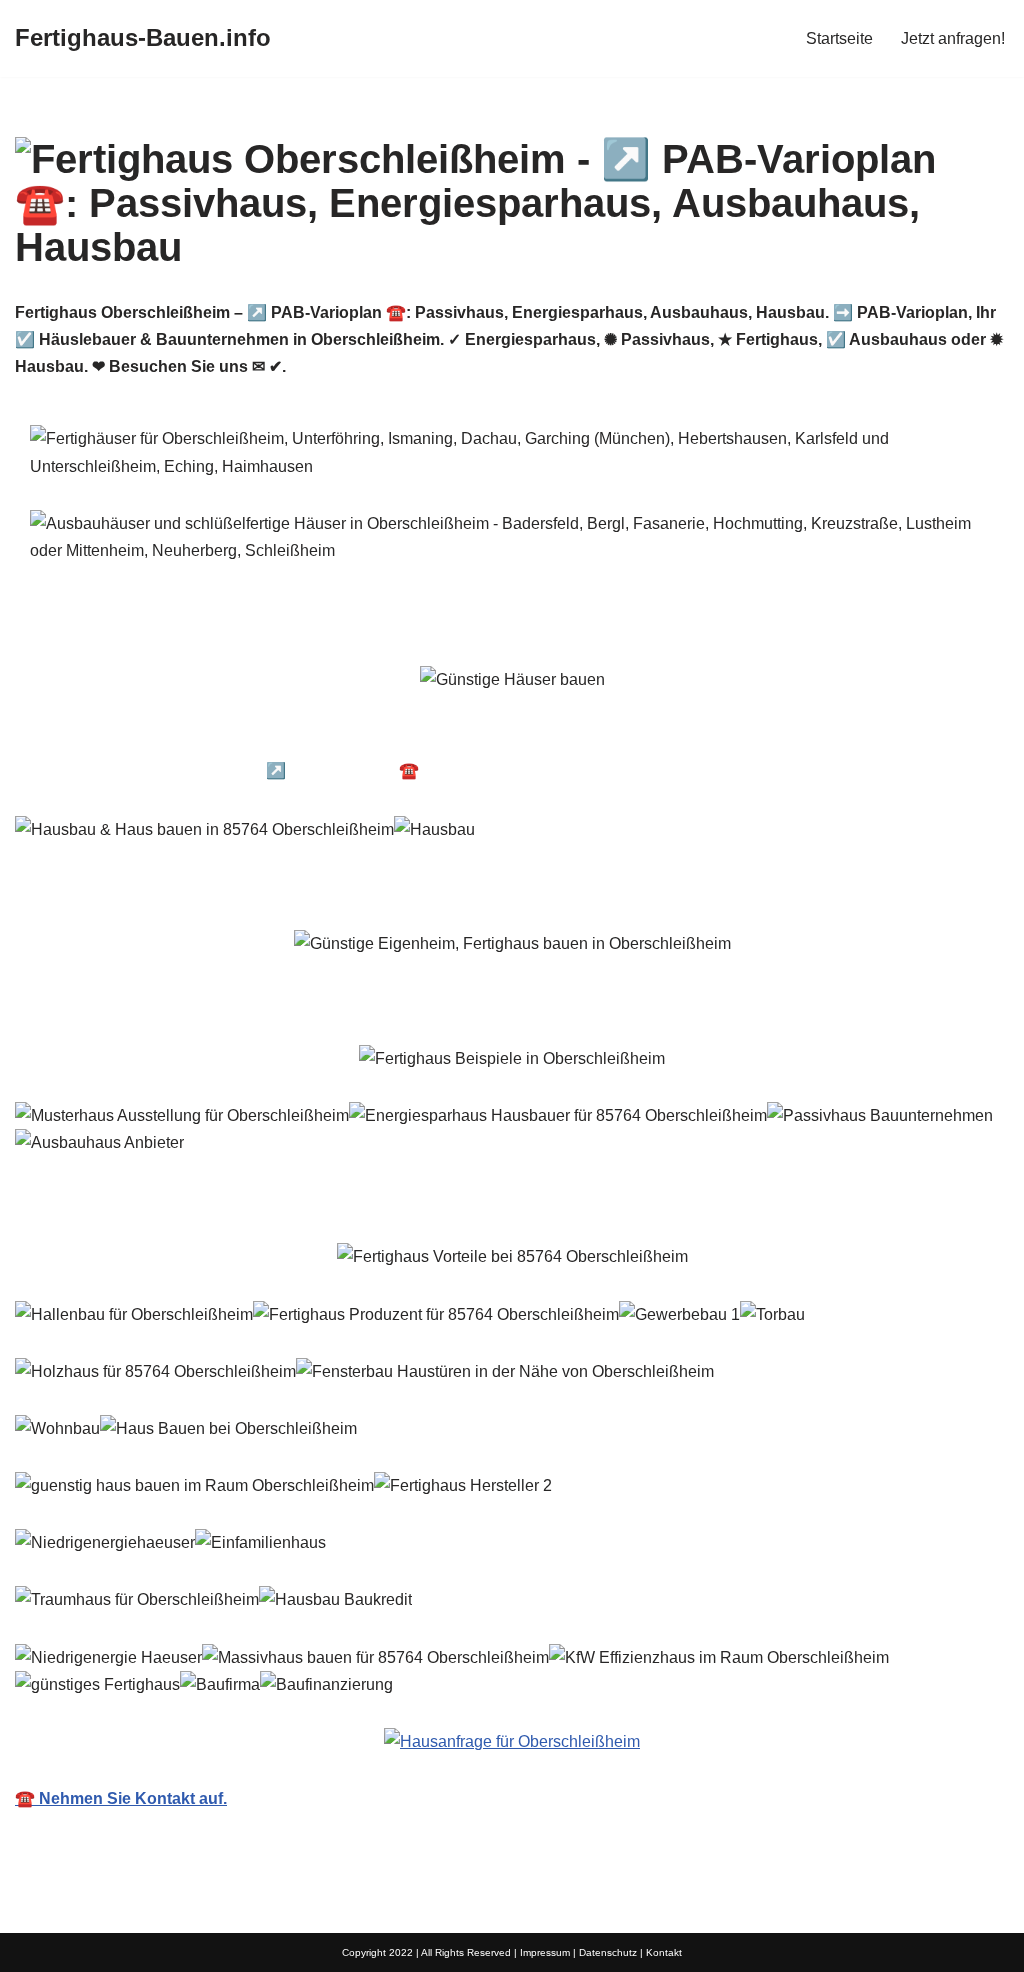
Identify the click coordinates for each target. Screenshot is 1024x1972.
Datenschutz (608, 1952)
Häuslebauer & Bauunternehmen (168, 738)
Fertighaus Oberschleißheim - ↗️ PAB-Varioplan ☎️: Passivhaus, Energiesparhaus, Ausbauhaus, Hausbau (430, 770)
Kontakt (664, 1952)
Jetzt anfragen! (953, 38)
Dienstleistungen (907, 770)
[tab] (168, 738)
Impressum (545, 1952)
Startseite (839, 38)
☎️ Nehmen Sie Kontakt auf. (121, 1798)
